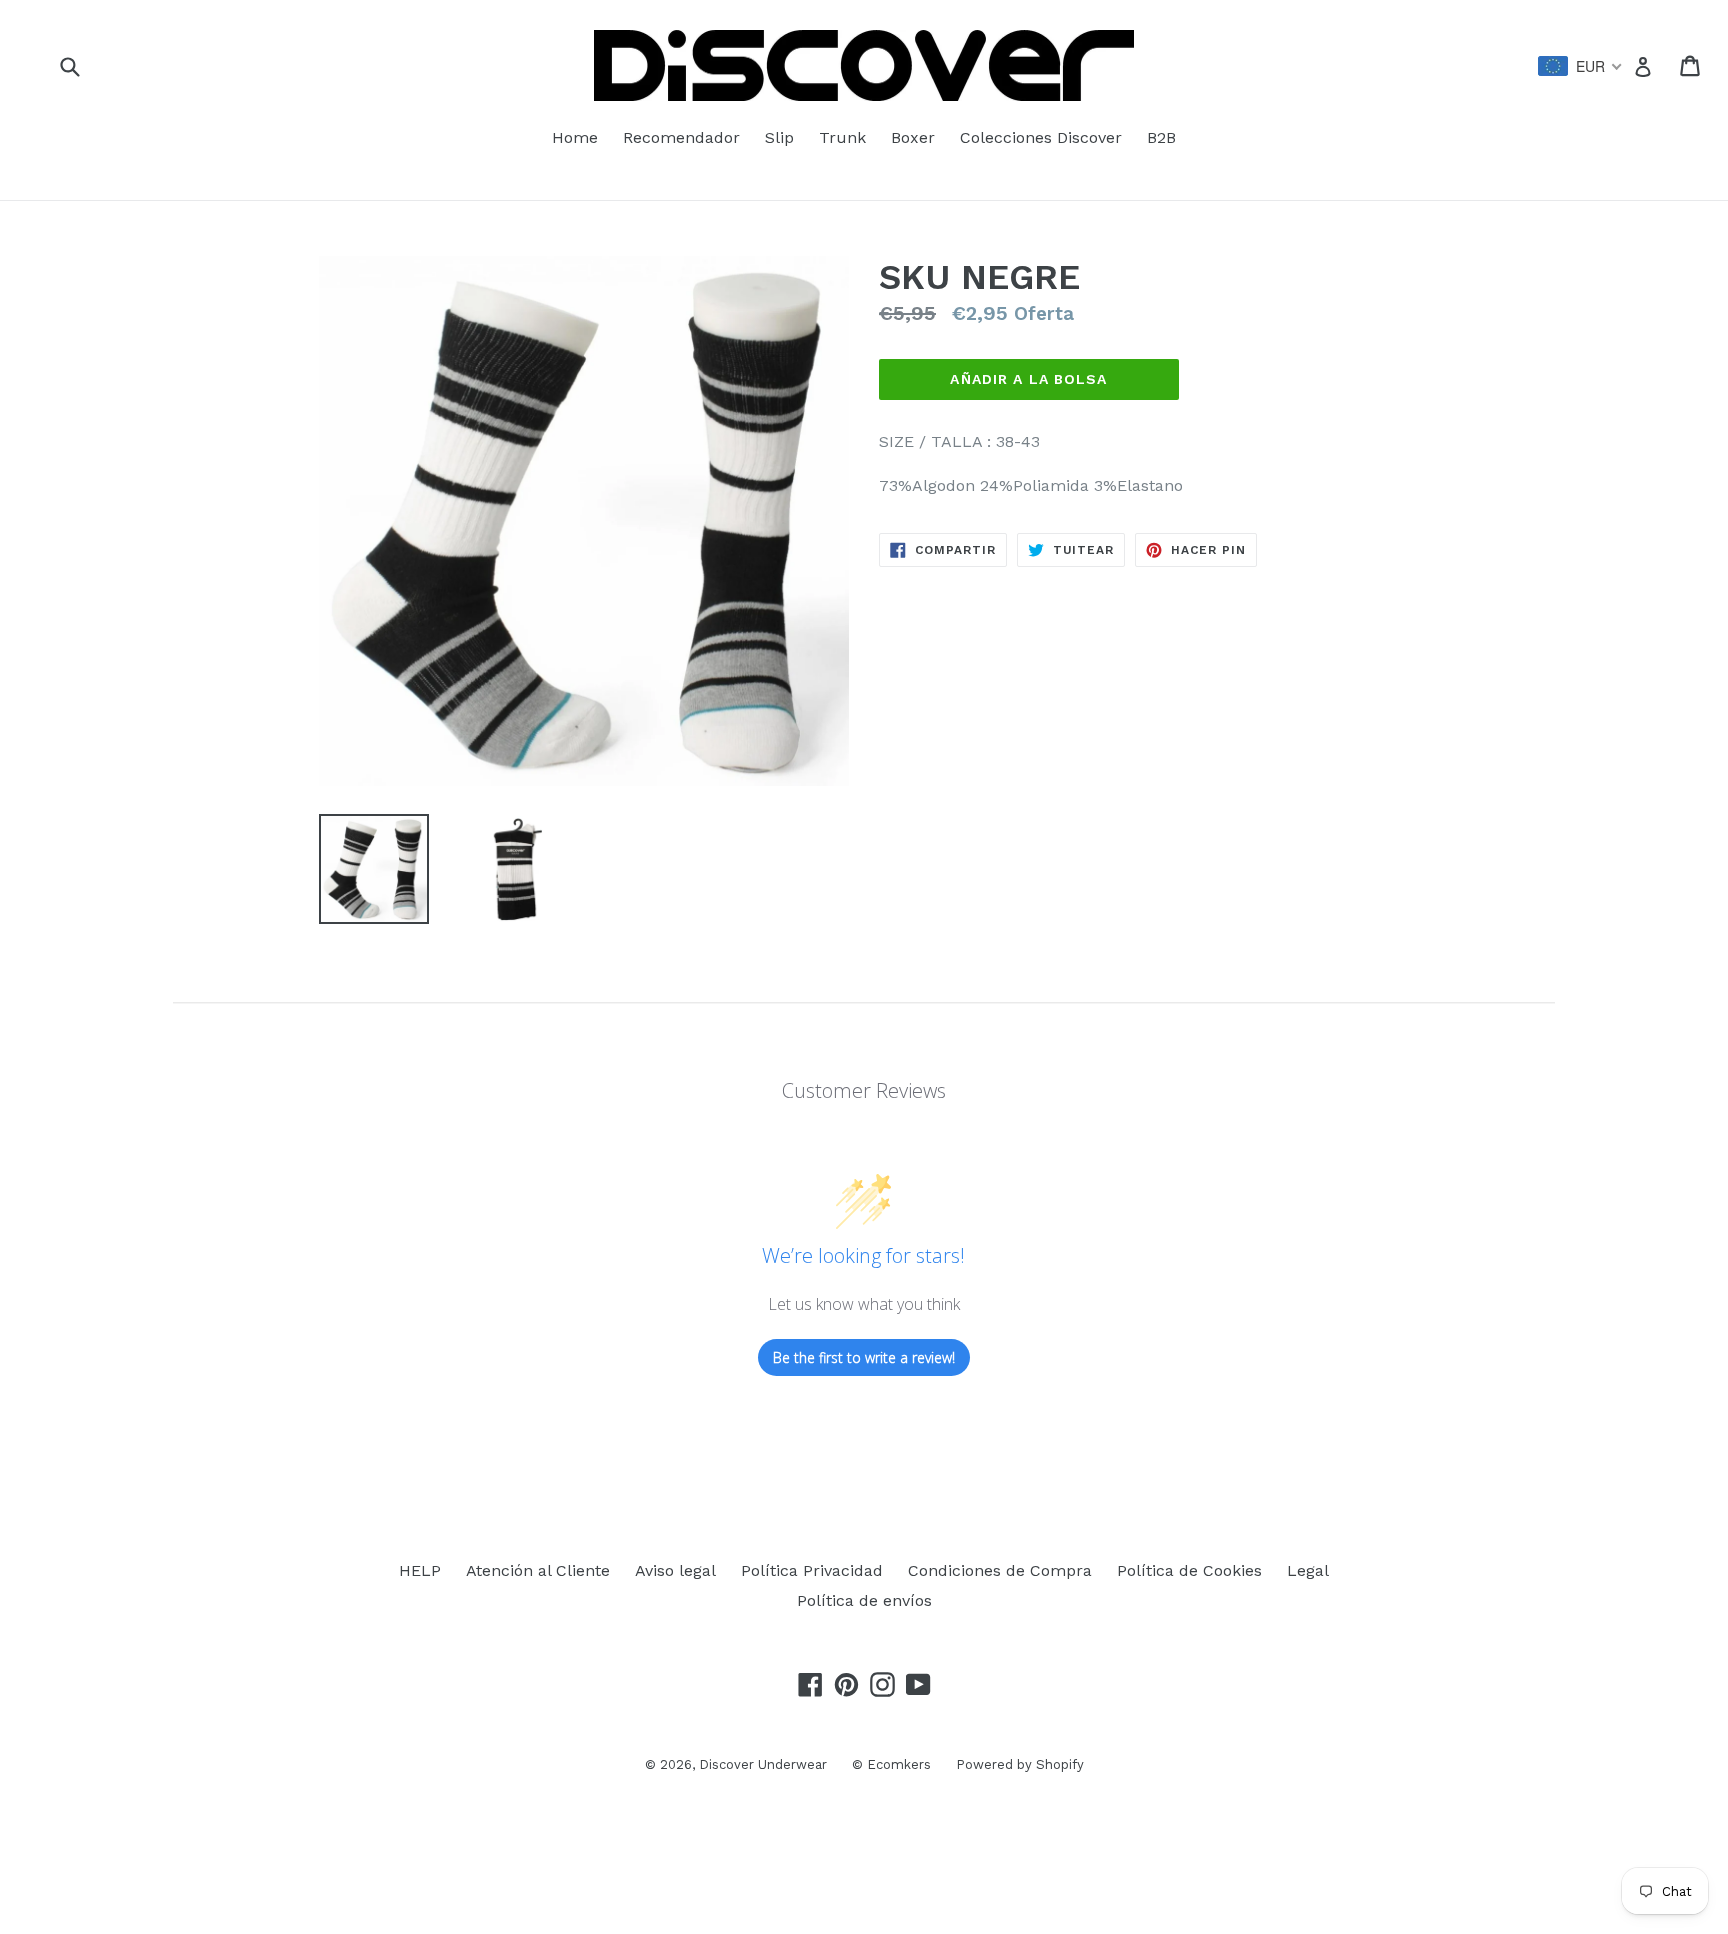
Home (575, 137)
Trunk (842, 137)
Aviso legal (675, 1570)
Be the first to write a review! (864, 1357)
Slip (779, 137)
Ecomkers (899, 1764)
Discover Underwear (763, 1764)
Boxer (913, 137)
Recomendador (681, 137)
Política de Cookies (1189, 1570)
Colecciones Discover (1041, 137)
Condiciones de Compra (1000, 1570)
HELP (420, 1570)
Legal (1308, 1570)
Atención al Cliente (538, 1570)
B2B (1161, 137)
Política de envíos (864, 1600)
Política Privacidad (812, 1570)
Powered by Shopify (1020, 1764)
